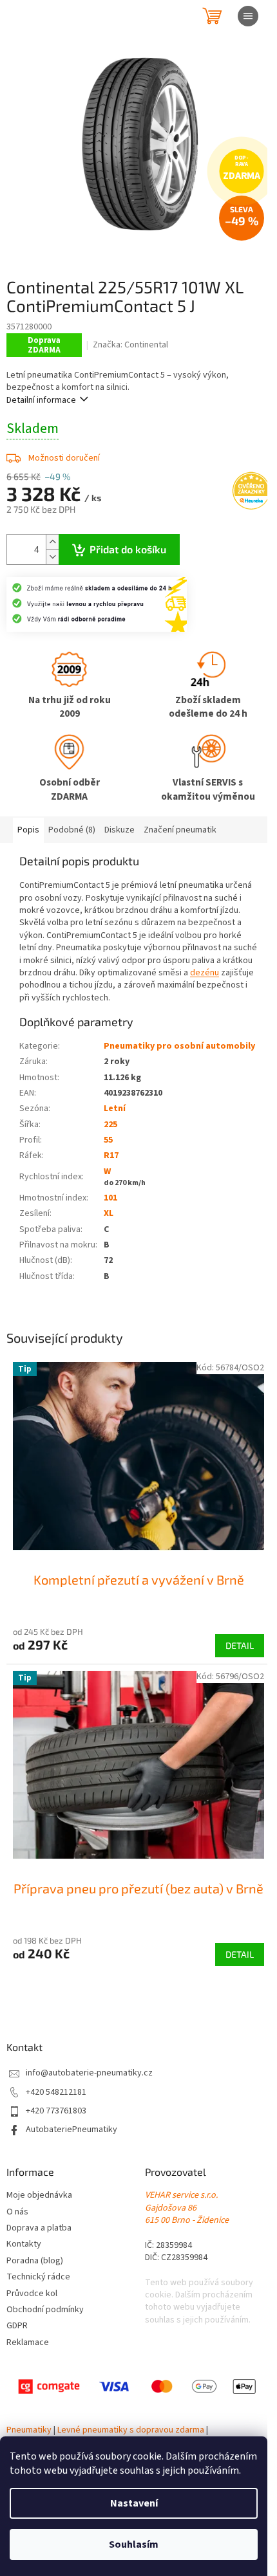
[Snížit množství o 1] (52, 557)
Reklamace (28, 2343)
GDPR (17, 2326)
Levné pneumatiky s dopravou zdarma (131, 2430)
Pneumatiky (29, 2430)
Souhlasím (134, 2544)
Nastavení (134, 2503)
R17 (111, 1155)
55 (108, 1140)
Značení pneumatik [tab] (180, 830)
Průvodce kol (32, 2294)
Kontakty (24, 2244)
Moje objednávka (39, 2195)
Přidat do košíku (128, 549)
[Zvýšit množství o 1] (52, 542)
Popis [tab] (28, 830)
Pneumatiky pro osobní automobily (179, 1046)
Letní (115, 1109)
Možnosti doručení (64, 458)
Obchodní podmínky (45, 2310)
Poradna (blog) (35, 2261)
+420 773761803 (56, 2111)
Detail (240, 1645)
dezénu (205, 973)
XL (109, 1213)
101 (110, 1198)
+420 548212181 (56, 2093)
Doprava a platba (39, 2228)
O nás (17, 2212)
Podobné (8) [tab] (72, 830)
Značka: (130, 345)
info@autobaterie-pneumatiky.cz (89, 2073)
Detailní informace (41, 400)
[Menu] (248, 16)
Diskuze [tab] (119, 830)
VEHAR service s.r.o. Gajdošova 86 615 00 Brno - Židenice (187, 2208)
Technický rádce (38, 2277)
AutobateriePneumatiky (72, 2130)
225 (110, 1125)
